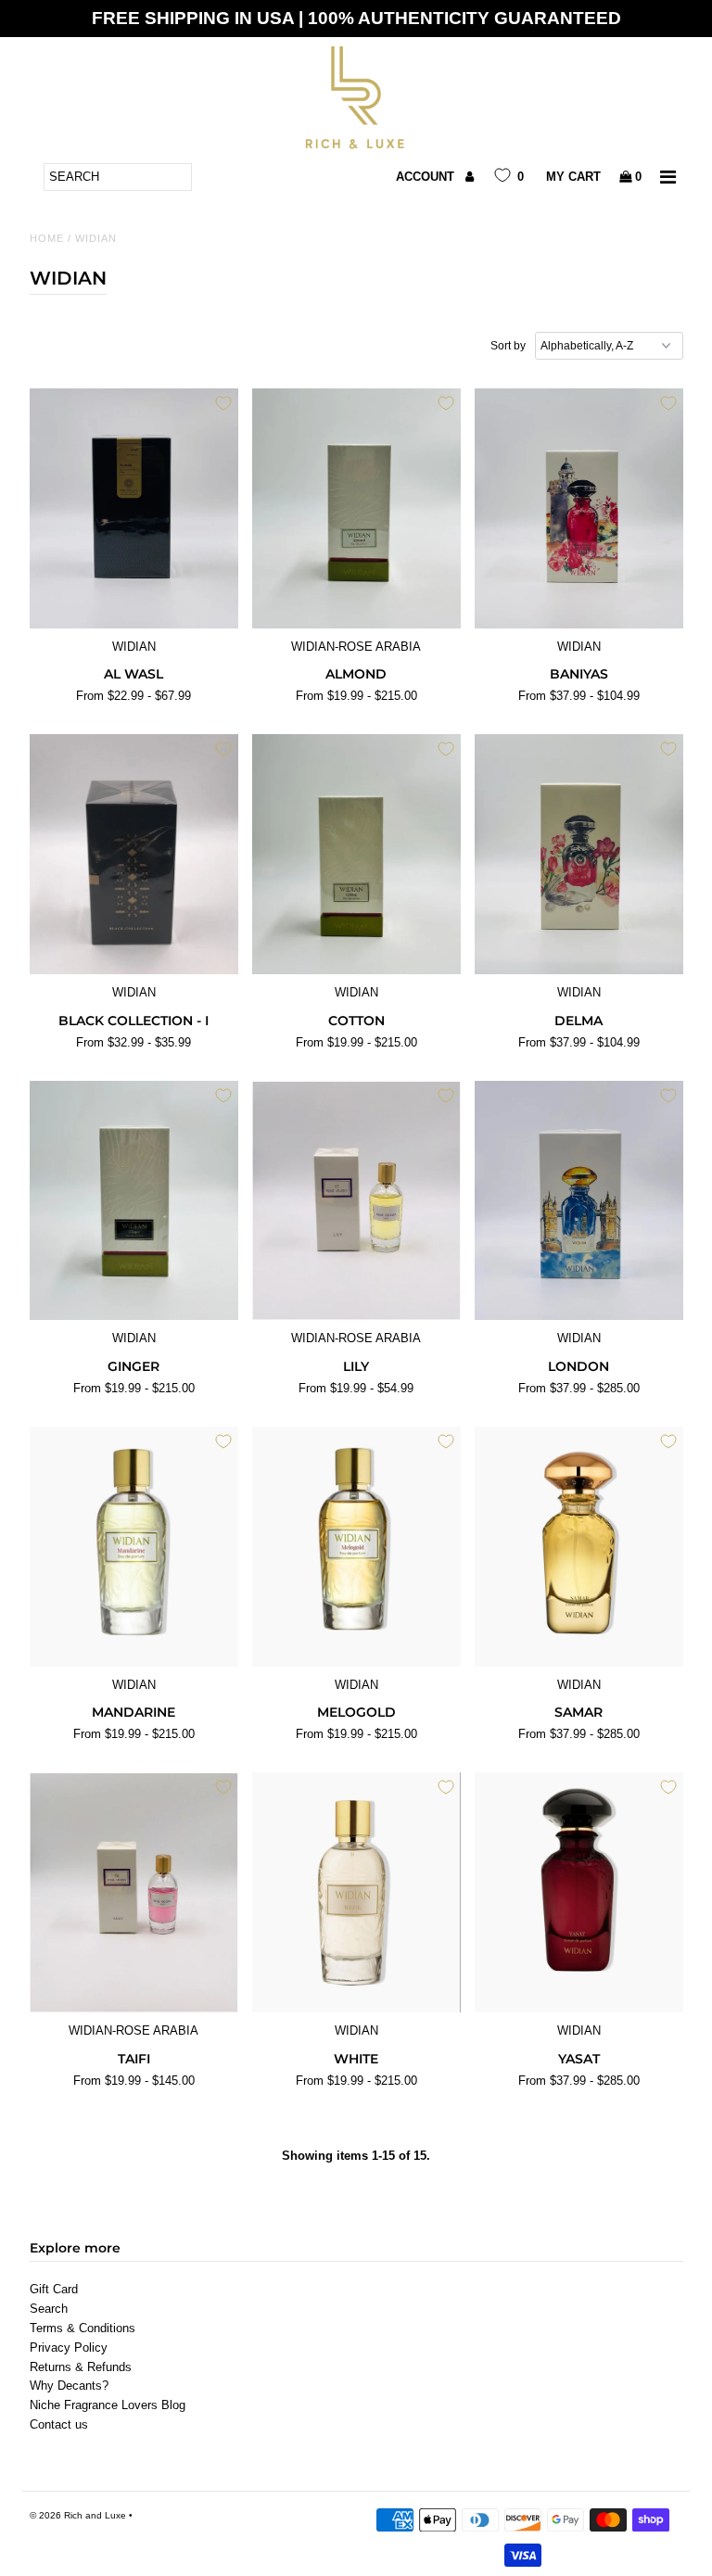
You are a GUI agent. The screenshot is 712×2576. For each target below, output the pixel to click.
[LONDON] (579, 1201)
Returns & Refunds (81, 2367)
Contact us (59, 2424)
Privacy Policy (69, 2348)
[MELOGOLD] (356, 1547)
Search (49, 2309)
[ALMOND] (356, 508)
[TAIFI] (134, 1892)
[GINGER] (134, 1201)
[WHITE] (356, 1892)
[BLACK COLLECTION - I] (134, 854)
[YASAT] (579, 1892)
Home (47, 238)
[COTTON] (356, 854)
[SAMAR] (579, 1547)
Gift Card (54, 2289)
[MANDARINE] (134, 1547)
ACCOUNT (427, 177)
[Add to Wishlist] (223, 403)
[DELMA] (579, 854)
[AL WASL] (134, 508)
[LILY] (356, 1201)
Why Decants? (69, 2386)
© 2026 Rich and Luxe (78, 2515)
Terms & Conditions (83, 2328)
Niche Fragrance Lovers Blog (108, 2405)
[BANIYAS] (579, 508)
